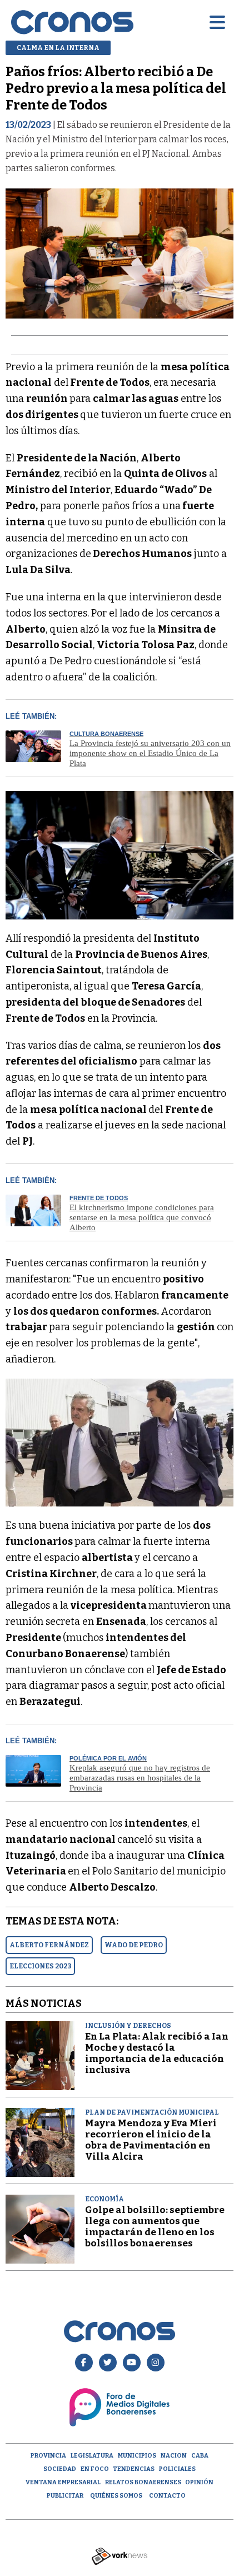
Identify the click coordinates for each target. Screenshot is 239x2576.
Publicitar (65, 2496)
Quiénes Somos (116, 2496)
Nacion (174, 2456)
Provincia (48, 2456)
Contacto (167, 2496)
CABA (200, 2456)
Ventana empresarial (63, 2482)
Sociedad (60, 2469)
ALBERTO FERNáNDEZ (49, 1945)
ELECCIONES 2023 (40, 1966)
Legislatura (92, 2456)
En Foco (95, 2469)
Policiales (177, 2469)
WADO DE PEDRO (134, 1945)
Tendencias (134, 2469)
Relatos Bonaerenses (143, 2482)
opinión (199, 2482)
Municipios (137, 2456)
